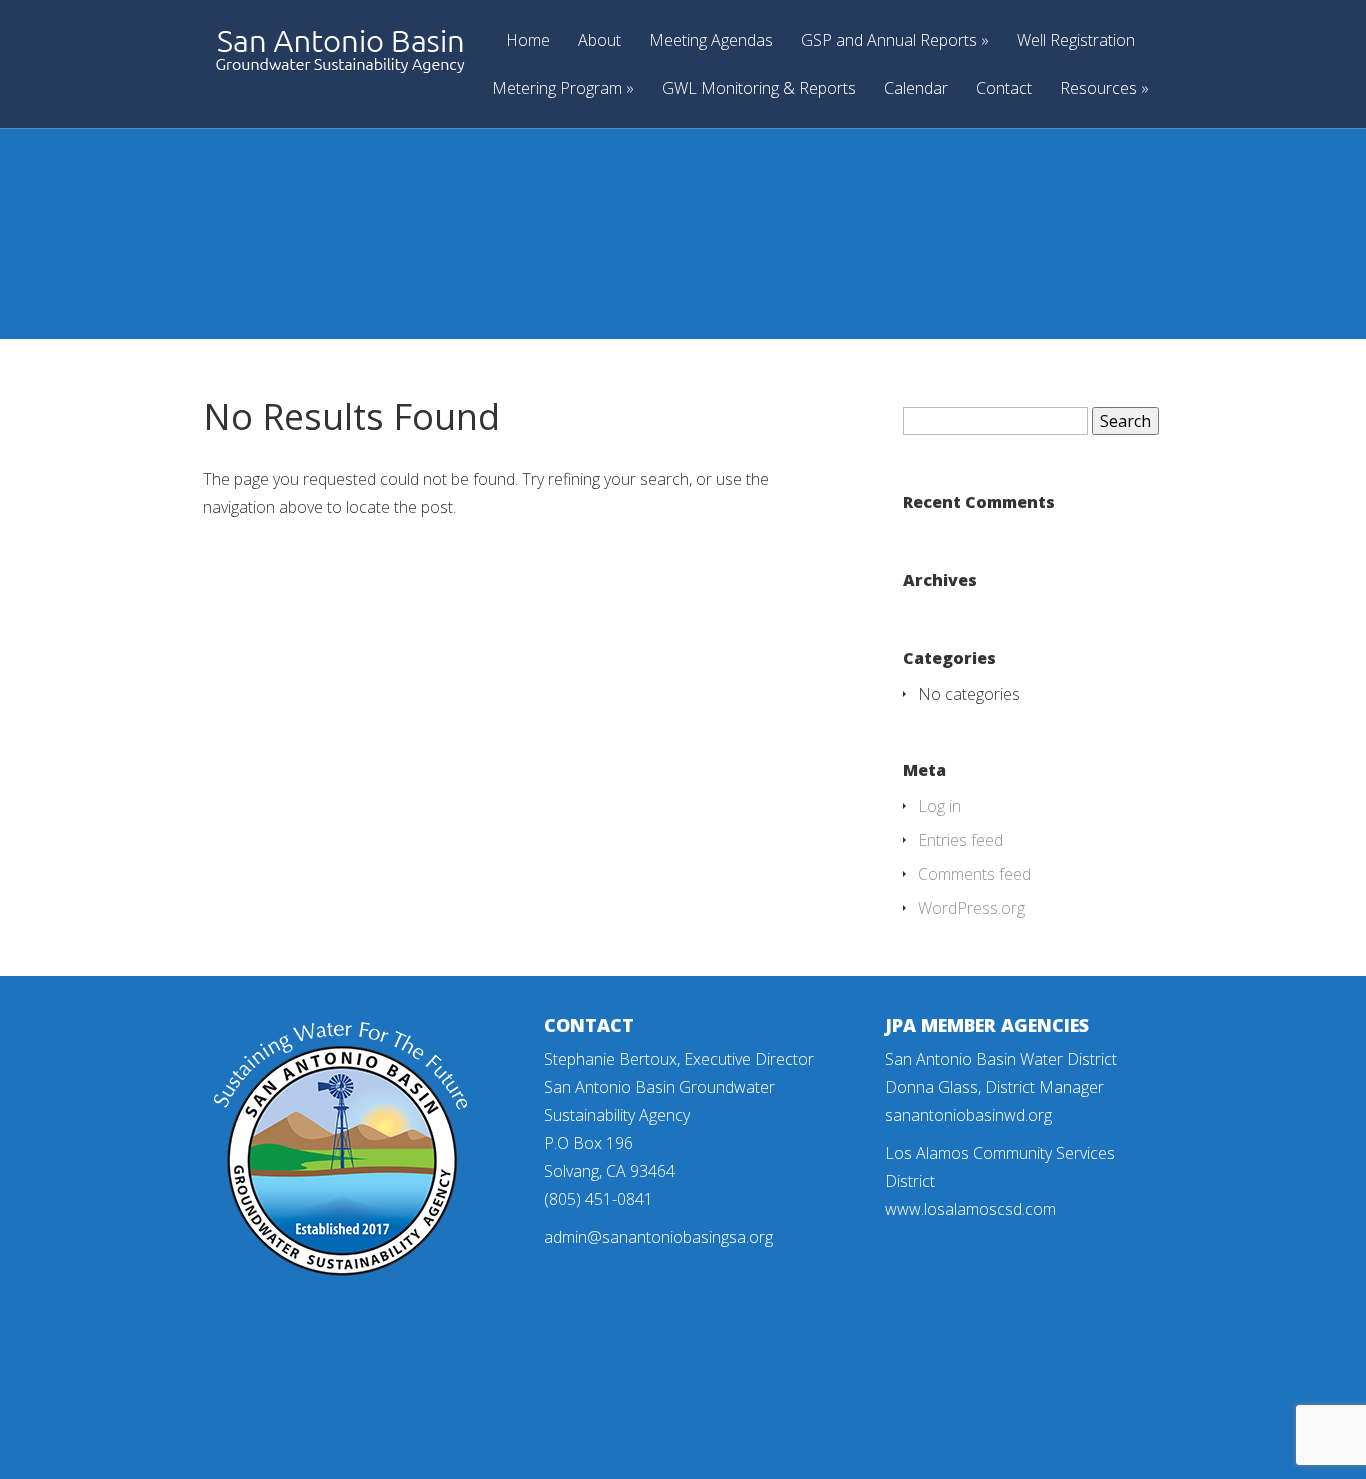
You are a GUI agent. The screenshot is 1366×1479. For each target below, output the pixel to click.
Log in (939, 806)
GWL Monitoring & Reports (759, 89)
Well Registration (1076, 41)
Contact (1004, 89)
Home (528, 41)
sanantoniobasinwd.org (968, 1115)
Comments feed (974, 874)
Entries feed (960, 840)
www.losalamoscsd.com (970, 1209)
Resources (1098, 89)
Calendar (916, 89)
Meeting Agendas (711, 41)
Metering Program (557, 89)
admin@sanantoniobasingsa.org (658, 1237)
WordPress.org (971, 908)
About (599, 41)
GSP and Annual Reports (889, 41)
